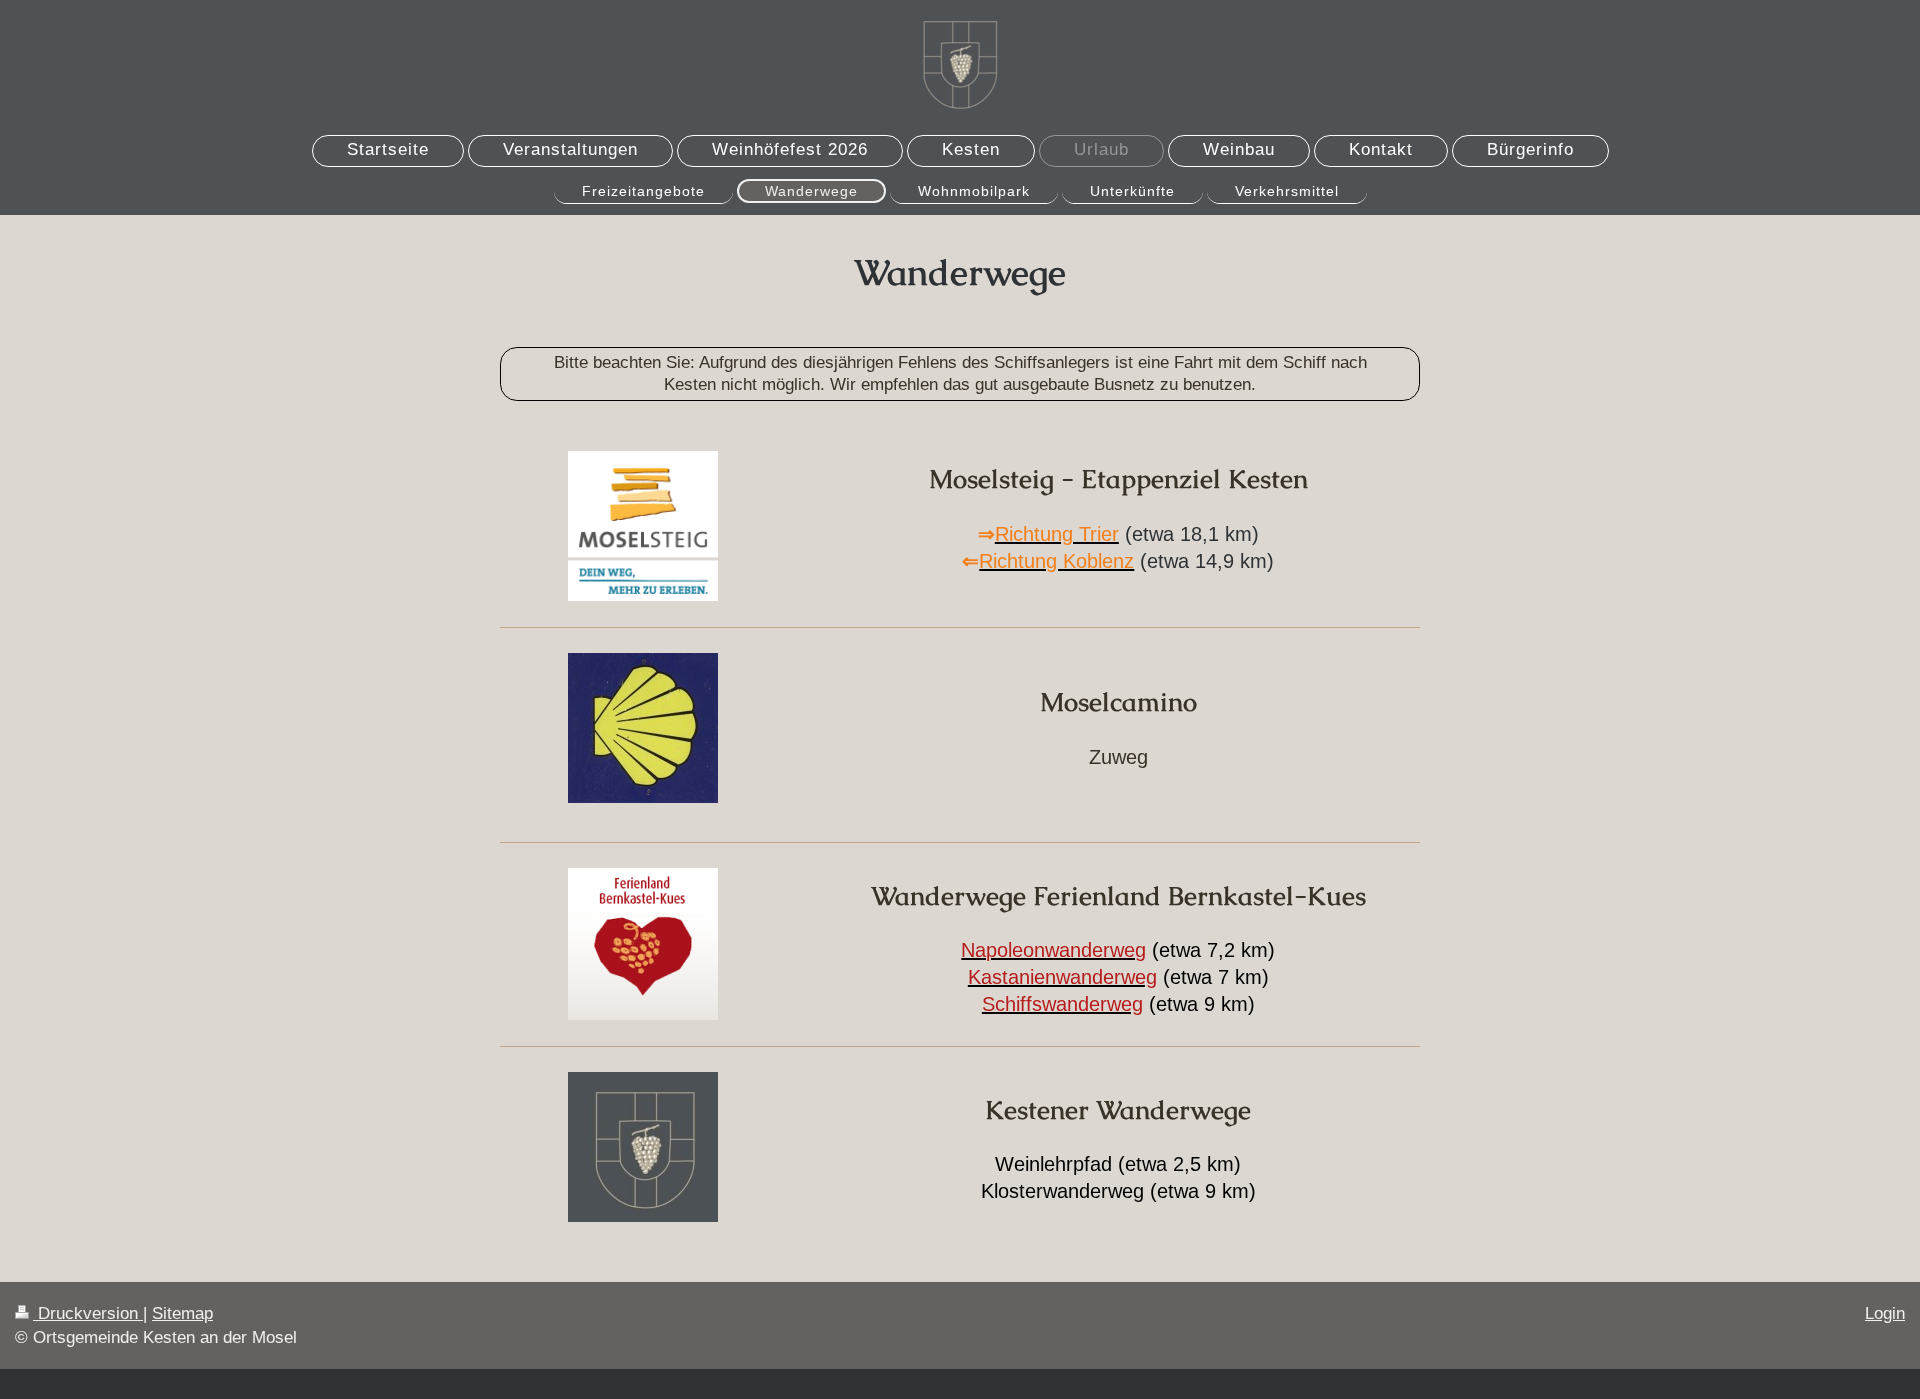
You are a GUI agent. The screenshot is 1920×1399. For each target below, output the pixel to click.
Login (1885, 1313)
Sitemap (182, 1313)
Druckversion (88, 1313)
